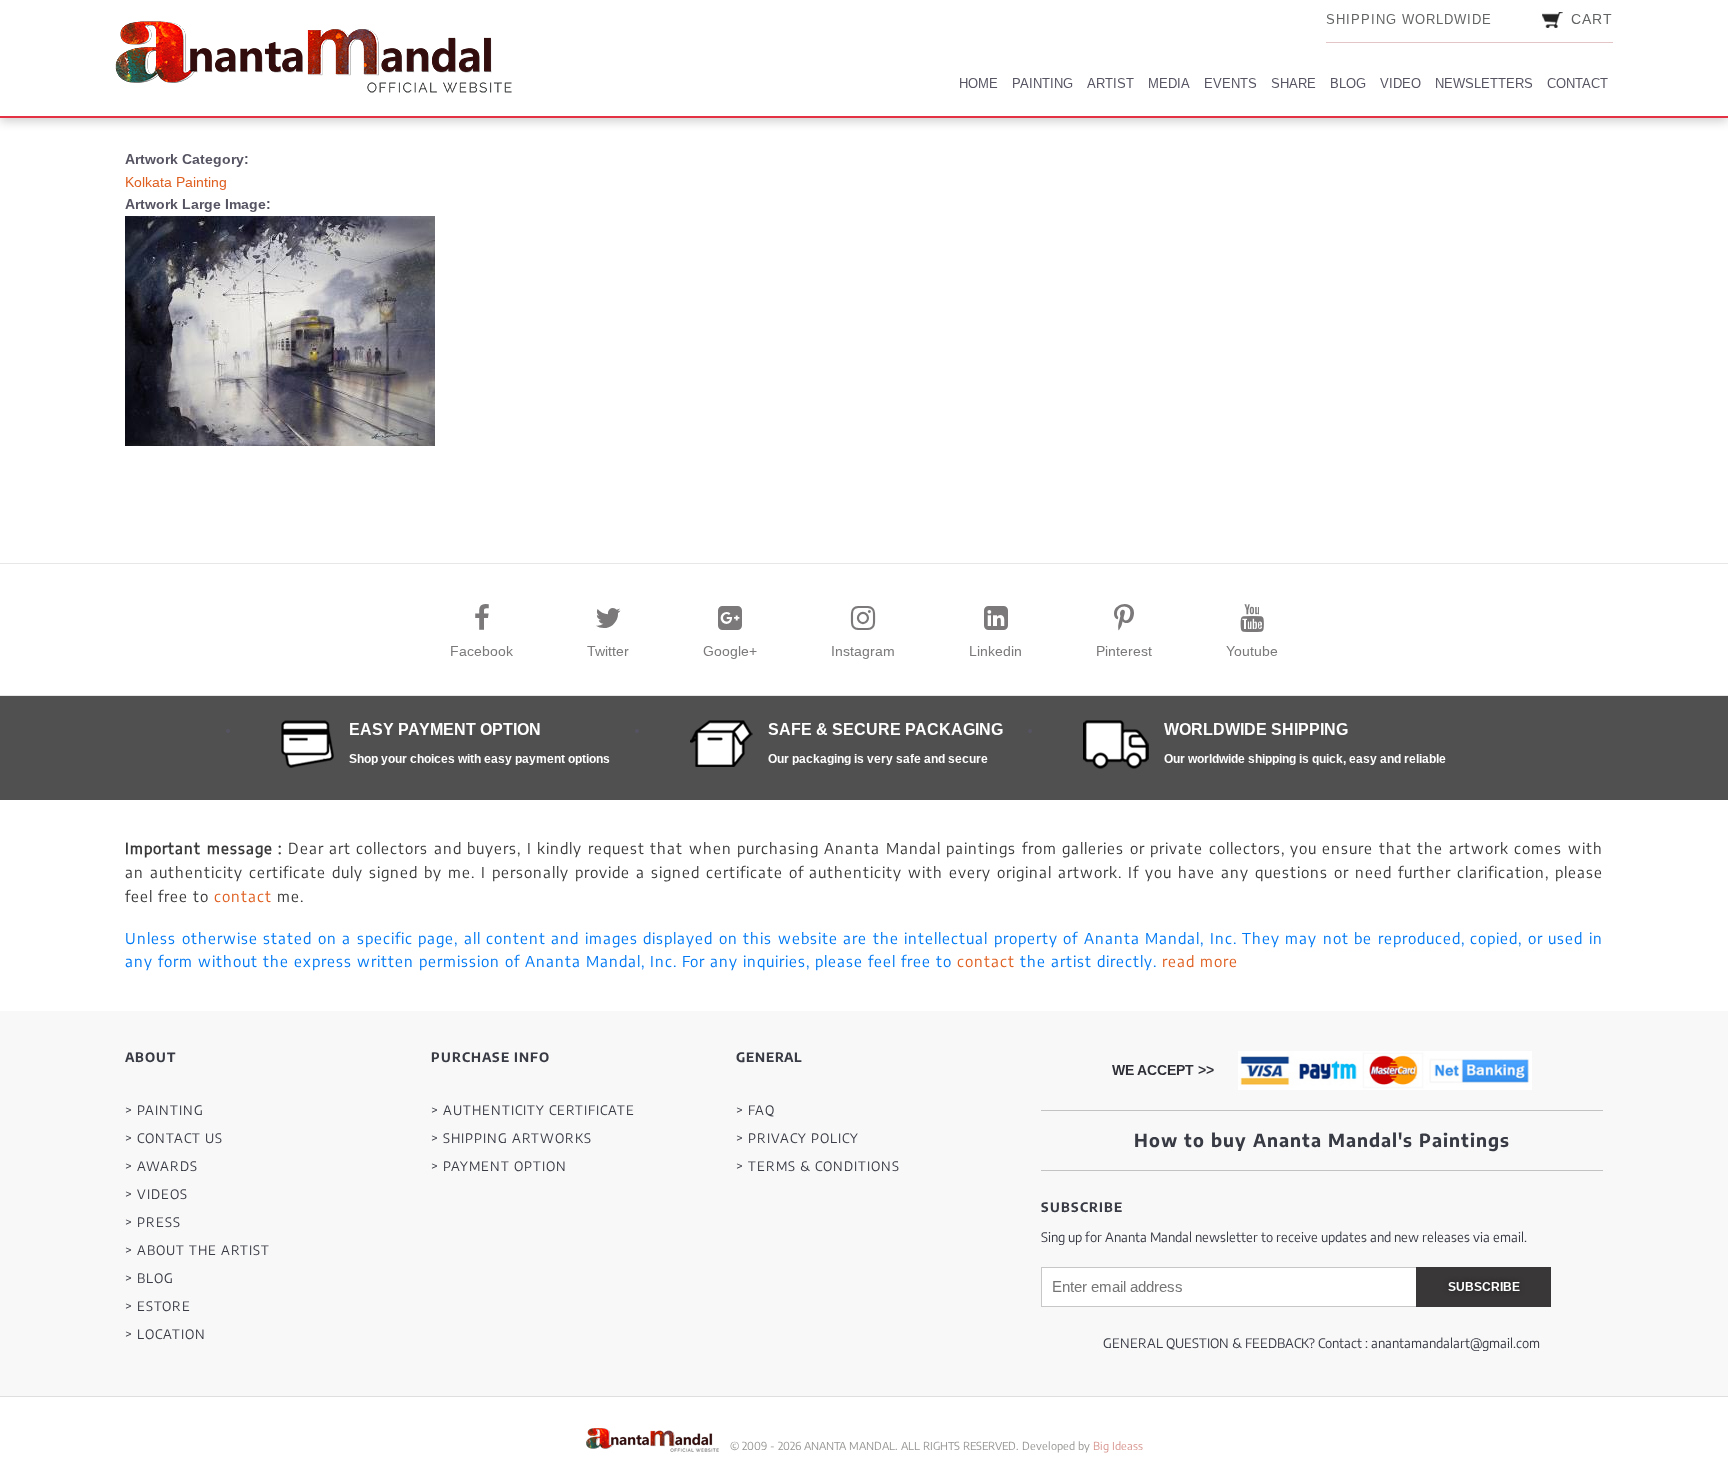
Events (1230, 83)
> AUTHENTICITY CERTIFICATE (533, 1110)
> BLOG (149, 1278)
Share (1293, 83)
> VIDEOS (156, 1194)
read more (1200, 961)
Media (1169, 83)
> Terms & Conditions (818, 1166)
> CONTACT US (174, 1138)
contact (243, 896)
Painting (1042, 83)
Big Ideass (1118, 1445)
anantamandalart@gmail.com (1455, 1343)
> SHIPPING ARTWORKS (511, 1138)
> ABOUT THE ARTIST (197, 1250)
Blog (1348, 83)
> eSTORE (158, 1306)
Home (978, 83)
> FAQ (755, 1110)
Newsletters (1484, 83)
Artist (1110, 83)
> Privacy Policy (797, 1138)
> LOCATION (165, 1334)
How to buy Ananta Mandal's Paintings (1322, 1139)
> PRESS (153, 1222)
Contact (1577, 83)
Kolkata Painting (176, 182)
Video (1400, 83)
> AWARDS (161, 1166)
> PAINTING (164, 1110)
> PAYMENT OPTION (499, 1166)
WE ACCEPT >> (1163, 1070)
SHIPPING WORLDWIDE (1409, 19)
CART (1592, 19)
